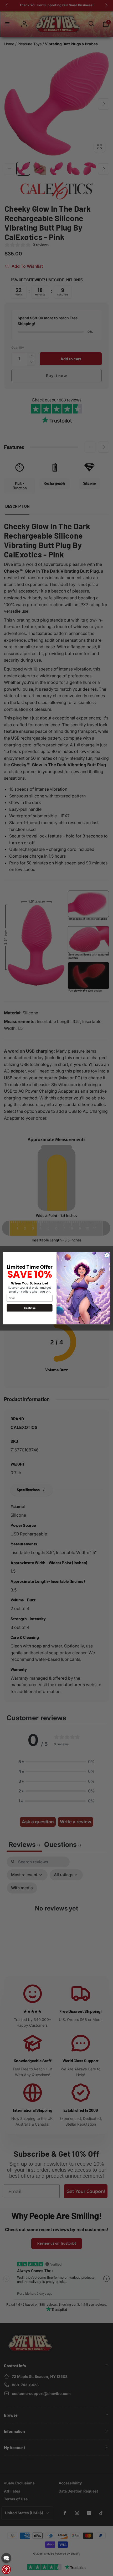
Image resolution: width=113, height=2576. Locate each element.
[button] (6, 2558)
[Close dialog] (107, 1255)
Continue (30, 1308)
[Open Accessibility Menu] (6, 2569)
